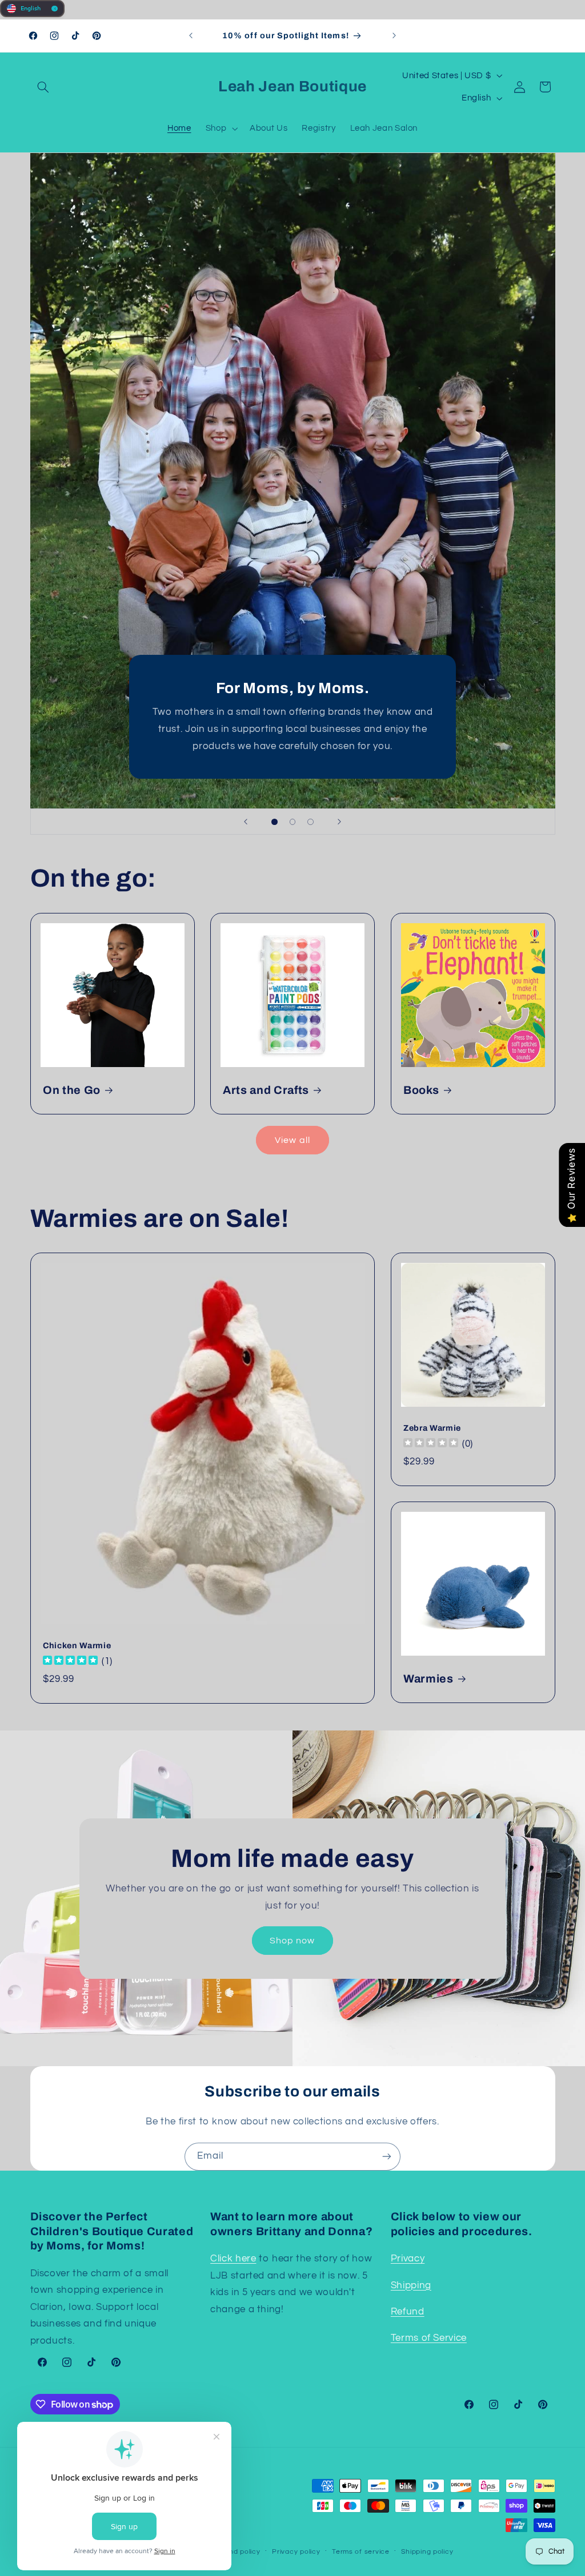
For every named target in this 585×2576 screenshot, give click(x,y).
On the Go (72, 1090)
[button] (43, 87)
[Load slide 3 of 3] (311, 822)
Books (421, 1090)
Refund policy (237, 2552)
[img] (70, 1662)
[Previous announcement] (191, 36)
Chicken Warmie (77, 1645)
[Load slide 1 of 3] (275, 822)
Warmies (428, 1679)
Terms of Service (429, 2338)
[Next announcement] (394, 36)
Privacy (408, 2259)
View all (292, 1140)
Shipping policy (427, 2552)
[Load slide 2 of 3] (292, 822)
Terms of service (361, 2552)
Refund (408, 2312)
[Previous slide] (246, 822)
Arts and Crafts (266, 1090)
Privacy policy (296, 2552)
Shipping (411, 2285)
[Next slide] (339, 822)
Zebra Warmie (432, 1428)
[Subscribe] (387, 2157)
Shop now (292, 1941)
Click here (233, 2259)
